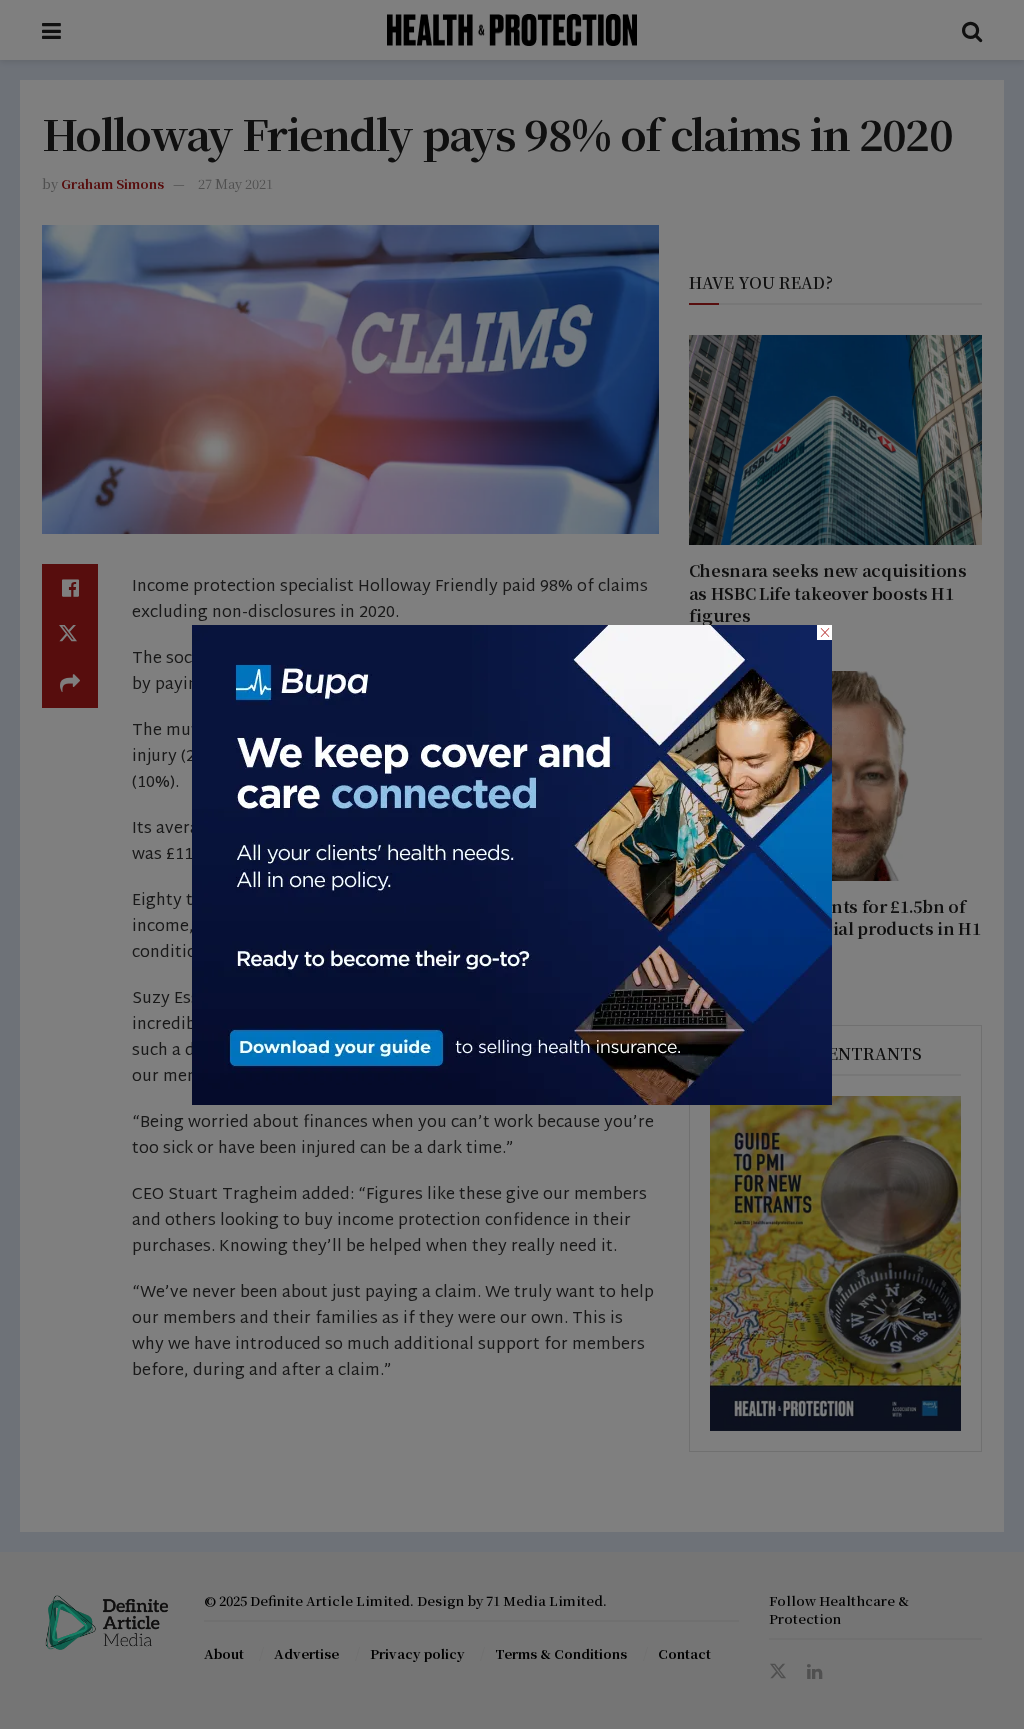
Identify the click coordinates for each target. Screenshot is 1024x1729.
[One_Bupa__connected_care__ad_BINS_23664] (512, 862)
